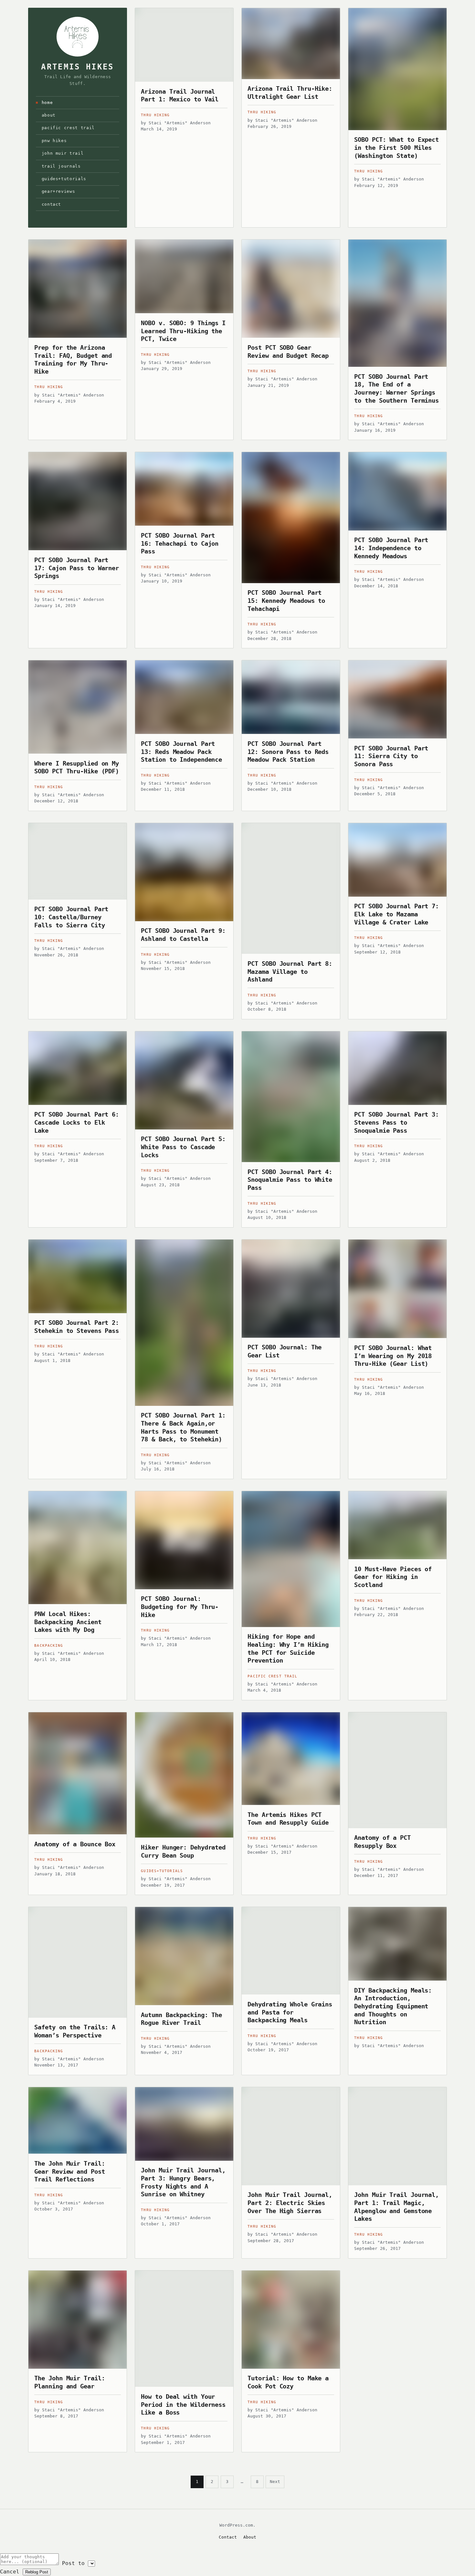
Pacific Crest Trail (68, 128)
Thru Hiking (155, 115)
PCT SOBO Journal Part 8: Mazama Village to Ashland (290, 971)
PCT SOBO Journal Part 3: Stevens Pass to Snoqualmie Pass (396, 1122)
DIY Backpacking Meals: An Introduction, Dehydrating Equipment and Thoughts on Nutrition (393, 2006)
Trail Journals (61, 166)
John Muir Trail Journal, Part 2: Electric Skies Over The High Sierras (290, 2203)
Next (275, 2482)
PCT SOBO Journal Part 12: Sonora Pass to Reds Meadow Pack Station (288, 752)
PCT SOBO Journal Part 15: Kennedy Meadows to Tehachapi (286, 600)
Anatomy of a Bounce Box (75, 1844)
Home (47, 103)
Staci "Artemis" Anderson (180, 123)
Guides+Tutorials (64, 179)
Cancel (10, 2572)
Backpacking (49, 1646)
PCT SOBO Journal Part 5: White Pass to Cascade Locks (183, 1147)
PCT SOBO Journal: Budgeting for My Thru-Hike (180, 1607)
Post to (73, 2563)
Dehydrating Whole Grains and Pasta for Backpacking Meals (290, 2012)
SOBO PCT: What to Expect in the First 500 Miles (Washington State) (396, 147)
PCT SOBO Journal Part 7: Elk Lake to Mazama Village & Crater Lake (396, 914)
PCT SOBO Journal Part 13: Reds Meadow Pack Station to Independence (181, 752)
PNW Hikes (54, 141)
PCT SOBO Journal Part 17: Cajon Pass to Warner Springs (77, 568)
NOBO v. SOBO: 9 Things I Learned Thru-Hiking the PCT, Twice (183, 331)
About (49, 115)
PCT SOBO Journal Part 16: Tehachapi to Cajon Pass (180, 543)
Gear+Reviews (58, 191)
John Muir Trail (63, 153)
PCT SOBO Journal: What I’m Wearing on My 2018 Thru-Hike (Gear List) (393, 1356)
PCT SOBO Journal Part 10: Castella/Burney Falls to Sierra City (71, 917)
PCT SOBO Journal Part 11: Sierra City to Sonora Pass (391, 756)
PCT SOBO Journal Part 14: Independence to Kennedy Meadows (391, 548)
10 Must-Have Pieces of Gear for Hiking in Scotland (393, 1577)
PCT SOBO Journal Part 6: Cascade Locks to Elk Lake (77, 1122)
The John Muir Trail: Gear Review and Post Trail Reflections (69, 2171)
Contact (52, 204)
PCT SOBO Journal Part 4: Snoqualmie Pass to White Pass (290, 1180)
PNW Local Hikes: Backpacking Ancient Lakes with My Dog (68, 1622)
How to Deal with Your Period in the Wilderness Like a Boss (183, 2404)
